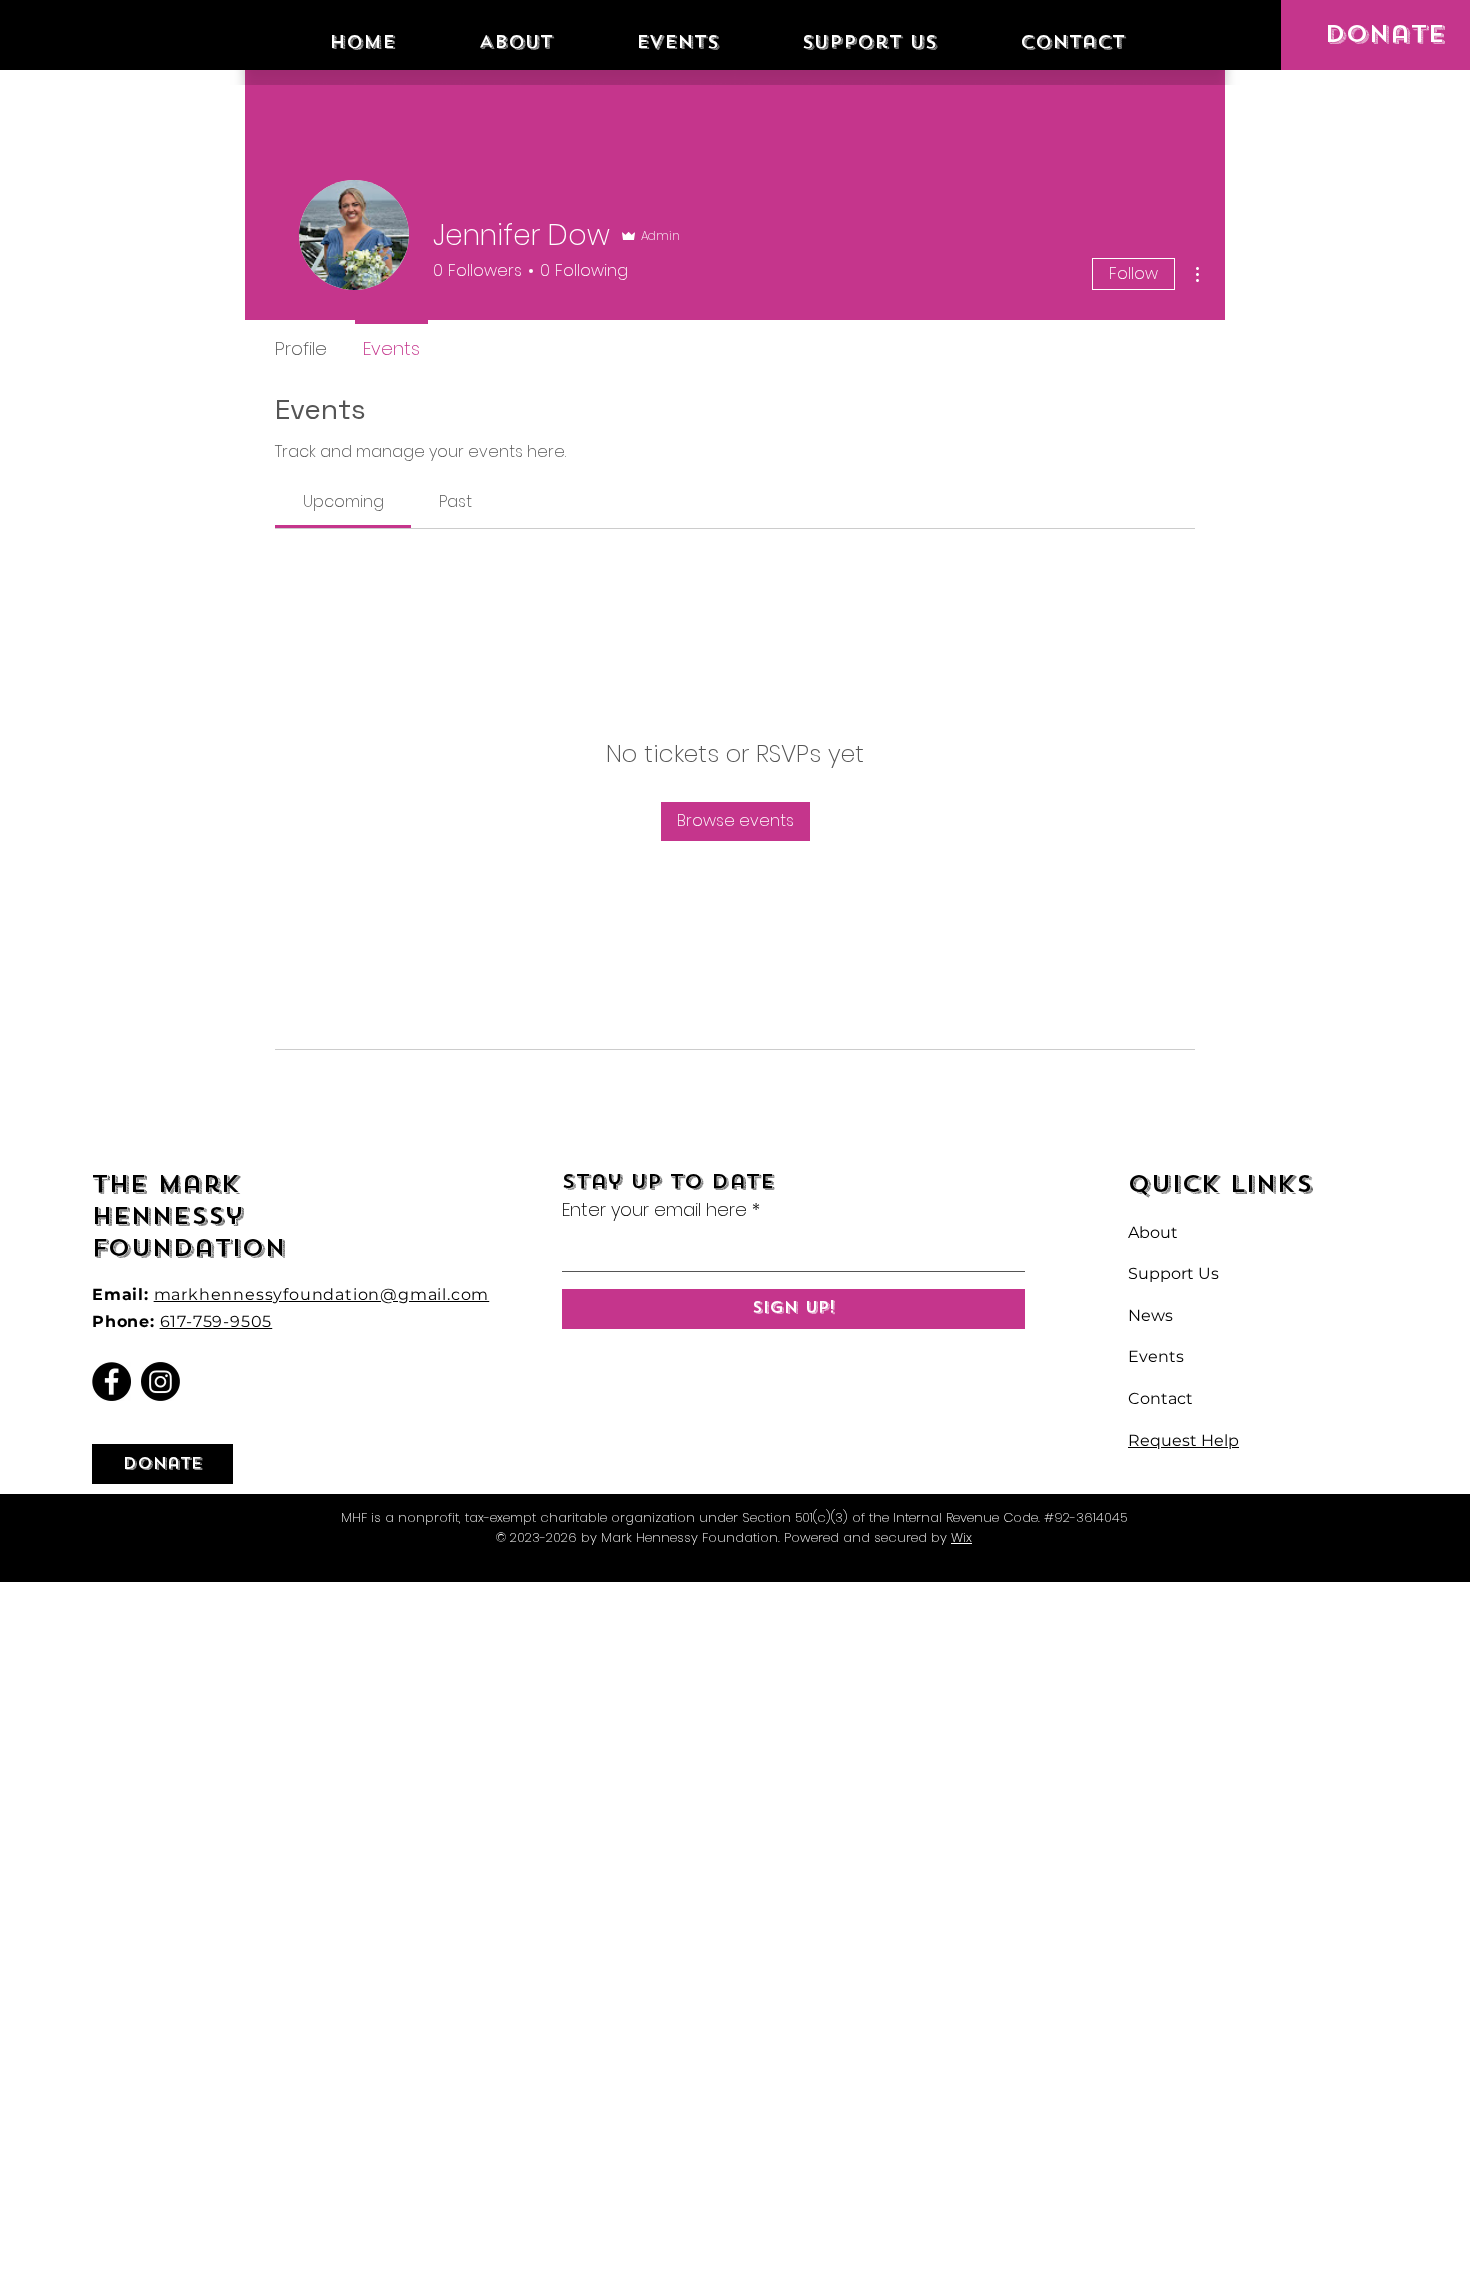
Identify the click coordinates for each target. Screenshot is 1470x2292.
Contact (1160, 1398)
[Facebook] (111, 1381)
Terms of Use (687, 1557)
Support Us (1173, 1273)
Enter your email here (654, 1210)
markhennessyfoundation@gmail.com (322, 1294)
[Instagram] (160, 1381)
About (1153, 1232)
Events (1156, 1356)
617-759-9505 (216, 1321)
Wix (961, 1537)
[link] (343, 501)
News (1150, 1315)
